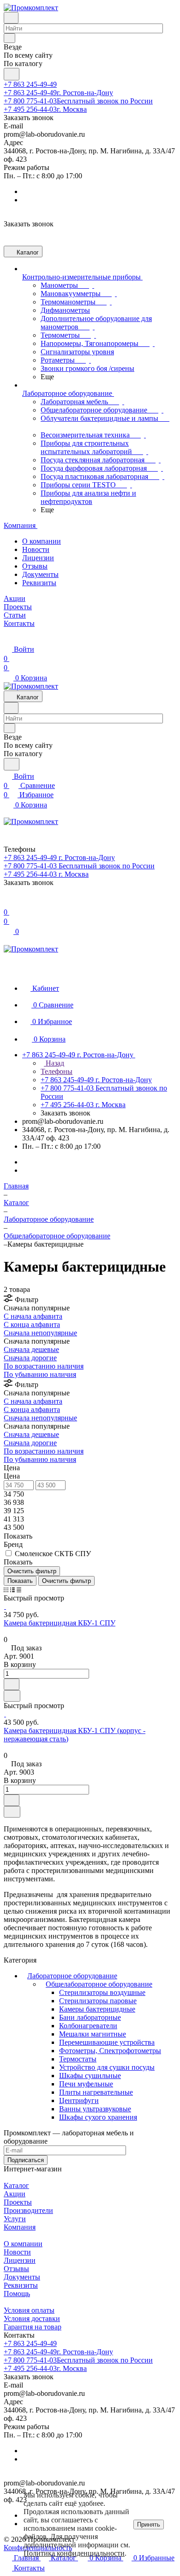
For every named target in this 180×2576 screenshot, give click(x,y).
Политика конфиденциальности (74, 2553)
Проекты (18, 2202)
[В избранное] (12, 1684)
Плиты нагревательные (96, 2092)
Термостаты (78, 2059)
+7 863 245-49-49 (30, 84)
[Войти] (8, 903)
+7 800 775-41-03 (78, 101)
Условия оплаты (29, 2310)
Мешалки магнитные (93, 2034)
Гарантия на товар (33, 2327)
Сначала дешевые (31, 1349)
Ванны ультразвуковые (95, 2109)
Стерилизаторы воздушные (102, 1992)
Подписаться (26, 2160)
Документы (40, 574)
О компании (42, 541)
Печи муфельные (86, 2084)
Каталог (16, 2185)
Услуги (15, 2219)
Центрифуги (79, 2100)
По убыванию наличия (40, 1374)
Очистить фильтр (66, 1581)
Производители (28, 2210)
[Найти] (12, 74)
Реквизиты (39, 583)
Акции (15, 2194)
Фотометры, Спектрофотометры (110, 2051)
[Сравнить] (12, 1696)
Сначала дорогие (30, 1358)
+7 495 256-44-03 (45, 109)
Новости (36, 549)
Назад (54, 1063)
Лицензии (38, 558)
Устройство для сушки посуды (107, 2067)
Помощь (17, 2294)
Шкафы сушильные (90, 2076)
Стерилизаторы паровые (98, 2001)
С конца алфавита (32, 1324)
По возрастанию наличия (44, 1366)
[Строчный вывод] (12, 1590)
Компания (20, 2227)
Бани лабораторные (90, 2017)
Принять (149, 2524)
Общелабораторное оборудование (99, 1984)
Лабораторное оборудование (72, 1976)
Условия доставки (32, 2318)
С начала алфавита (33, 1316)
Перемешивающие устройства (107, 2042)
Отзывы (35, 566)
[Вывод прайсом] (19, 1590)
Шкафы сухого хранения (98, 2117)
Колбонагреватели (88, 2026)
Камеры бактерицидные (97, 2009)
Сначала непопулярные (40, 1333)
